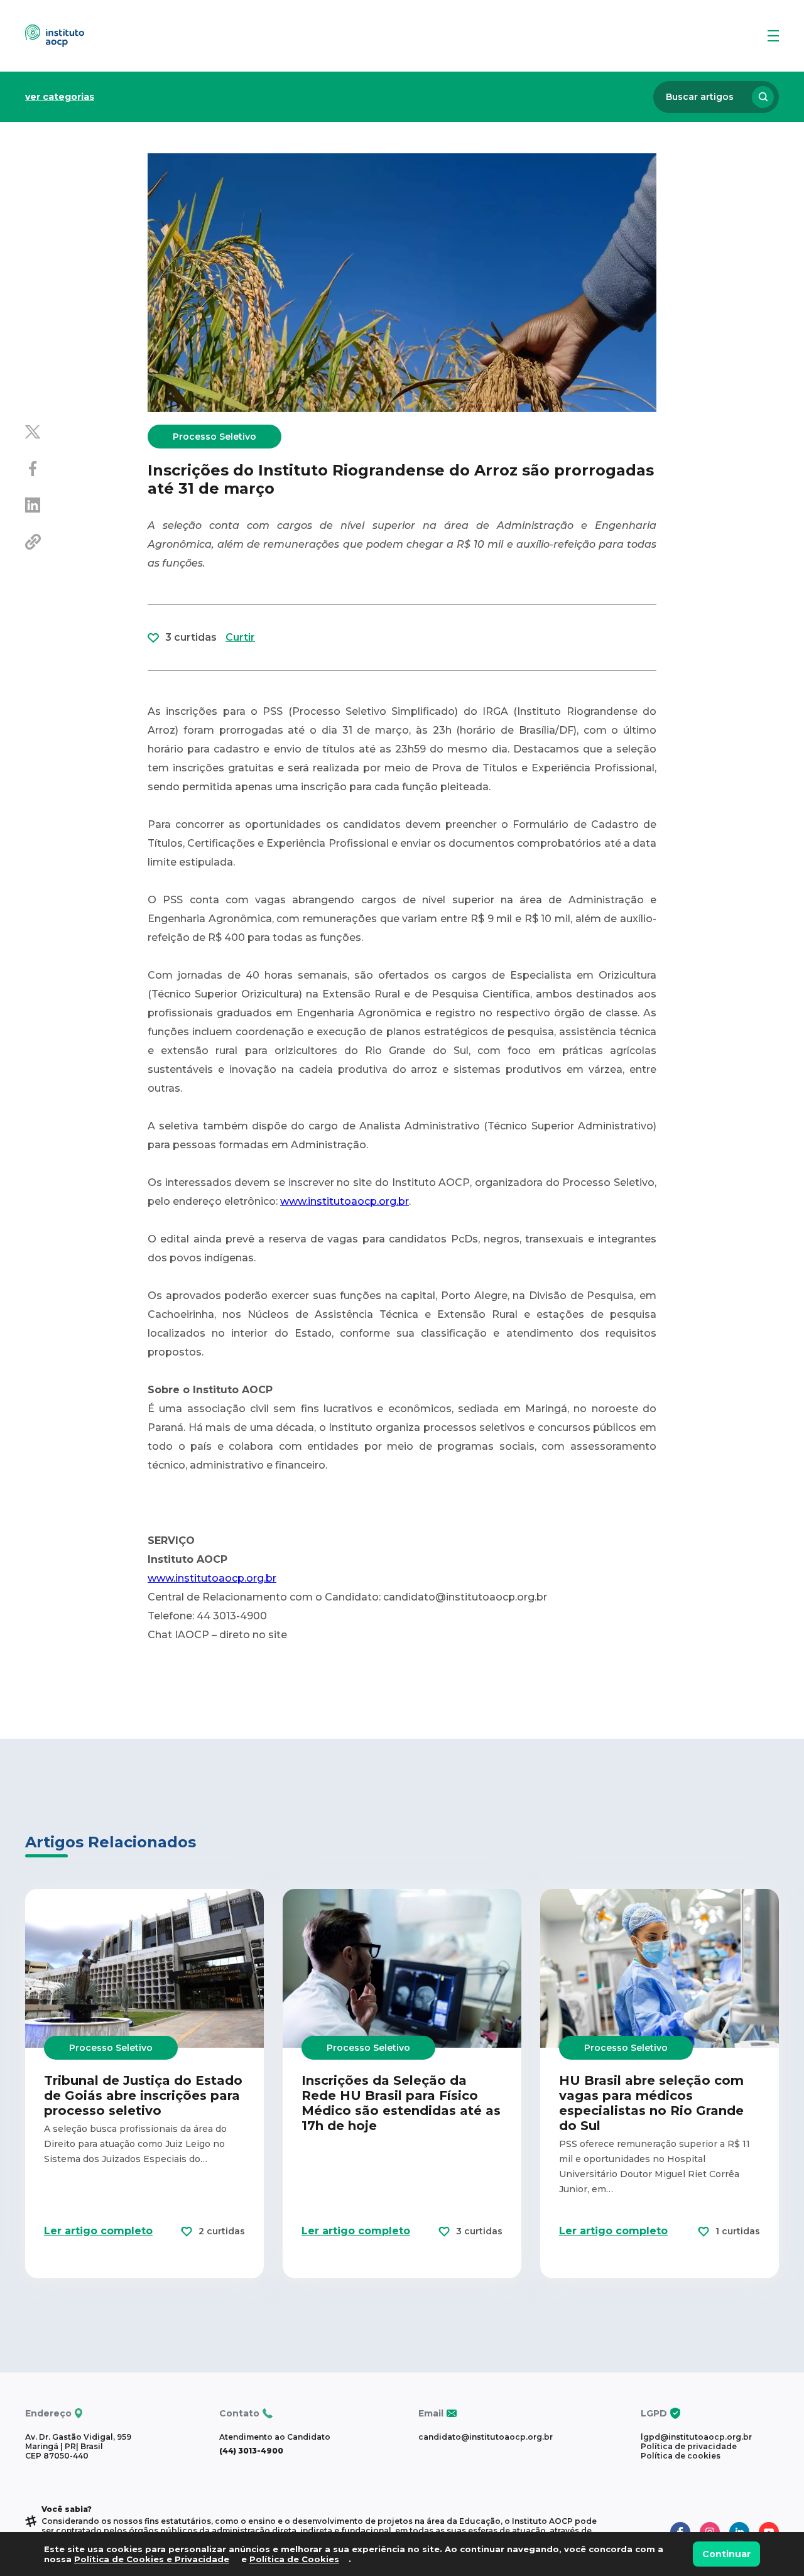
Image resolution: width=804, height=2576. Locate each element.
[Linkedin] (86, 506)
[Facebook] (86, 470)
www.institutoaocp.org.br (345, 1201)
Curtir (240, 637)
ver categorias (60, 97)
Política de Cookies (294, 2559)
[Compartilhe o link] (86, 543)
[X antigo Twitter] (86, 433)
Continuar (726, 2554)
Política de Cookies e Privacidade (152, 2559)
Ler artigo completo (98, 2231)
